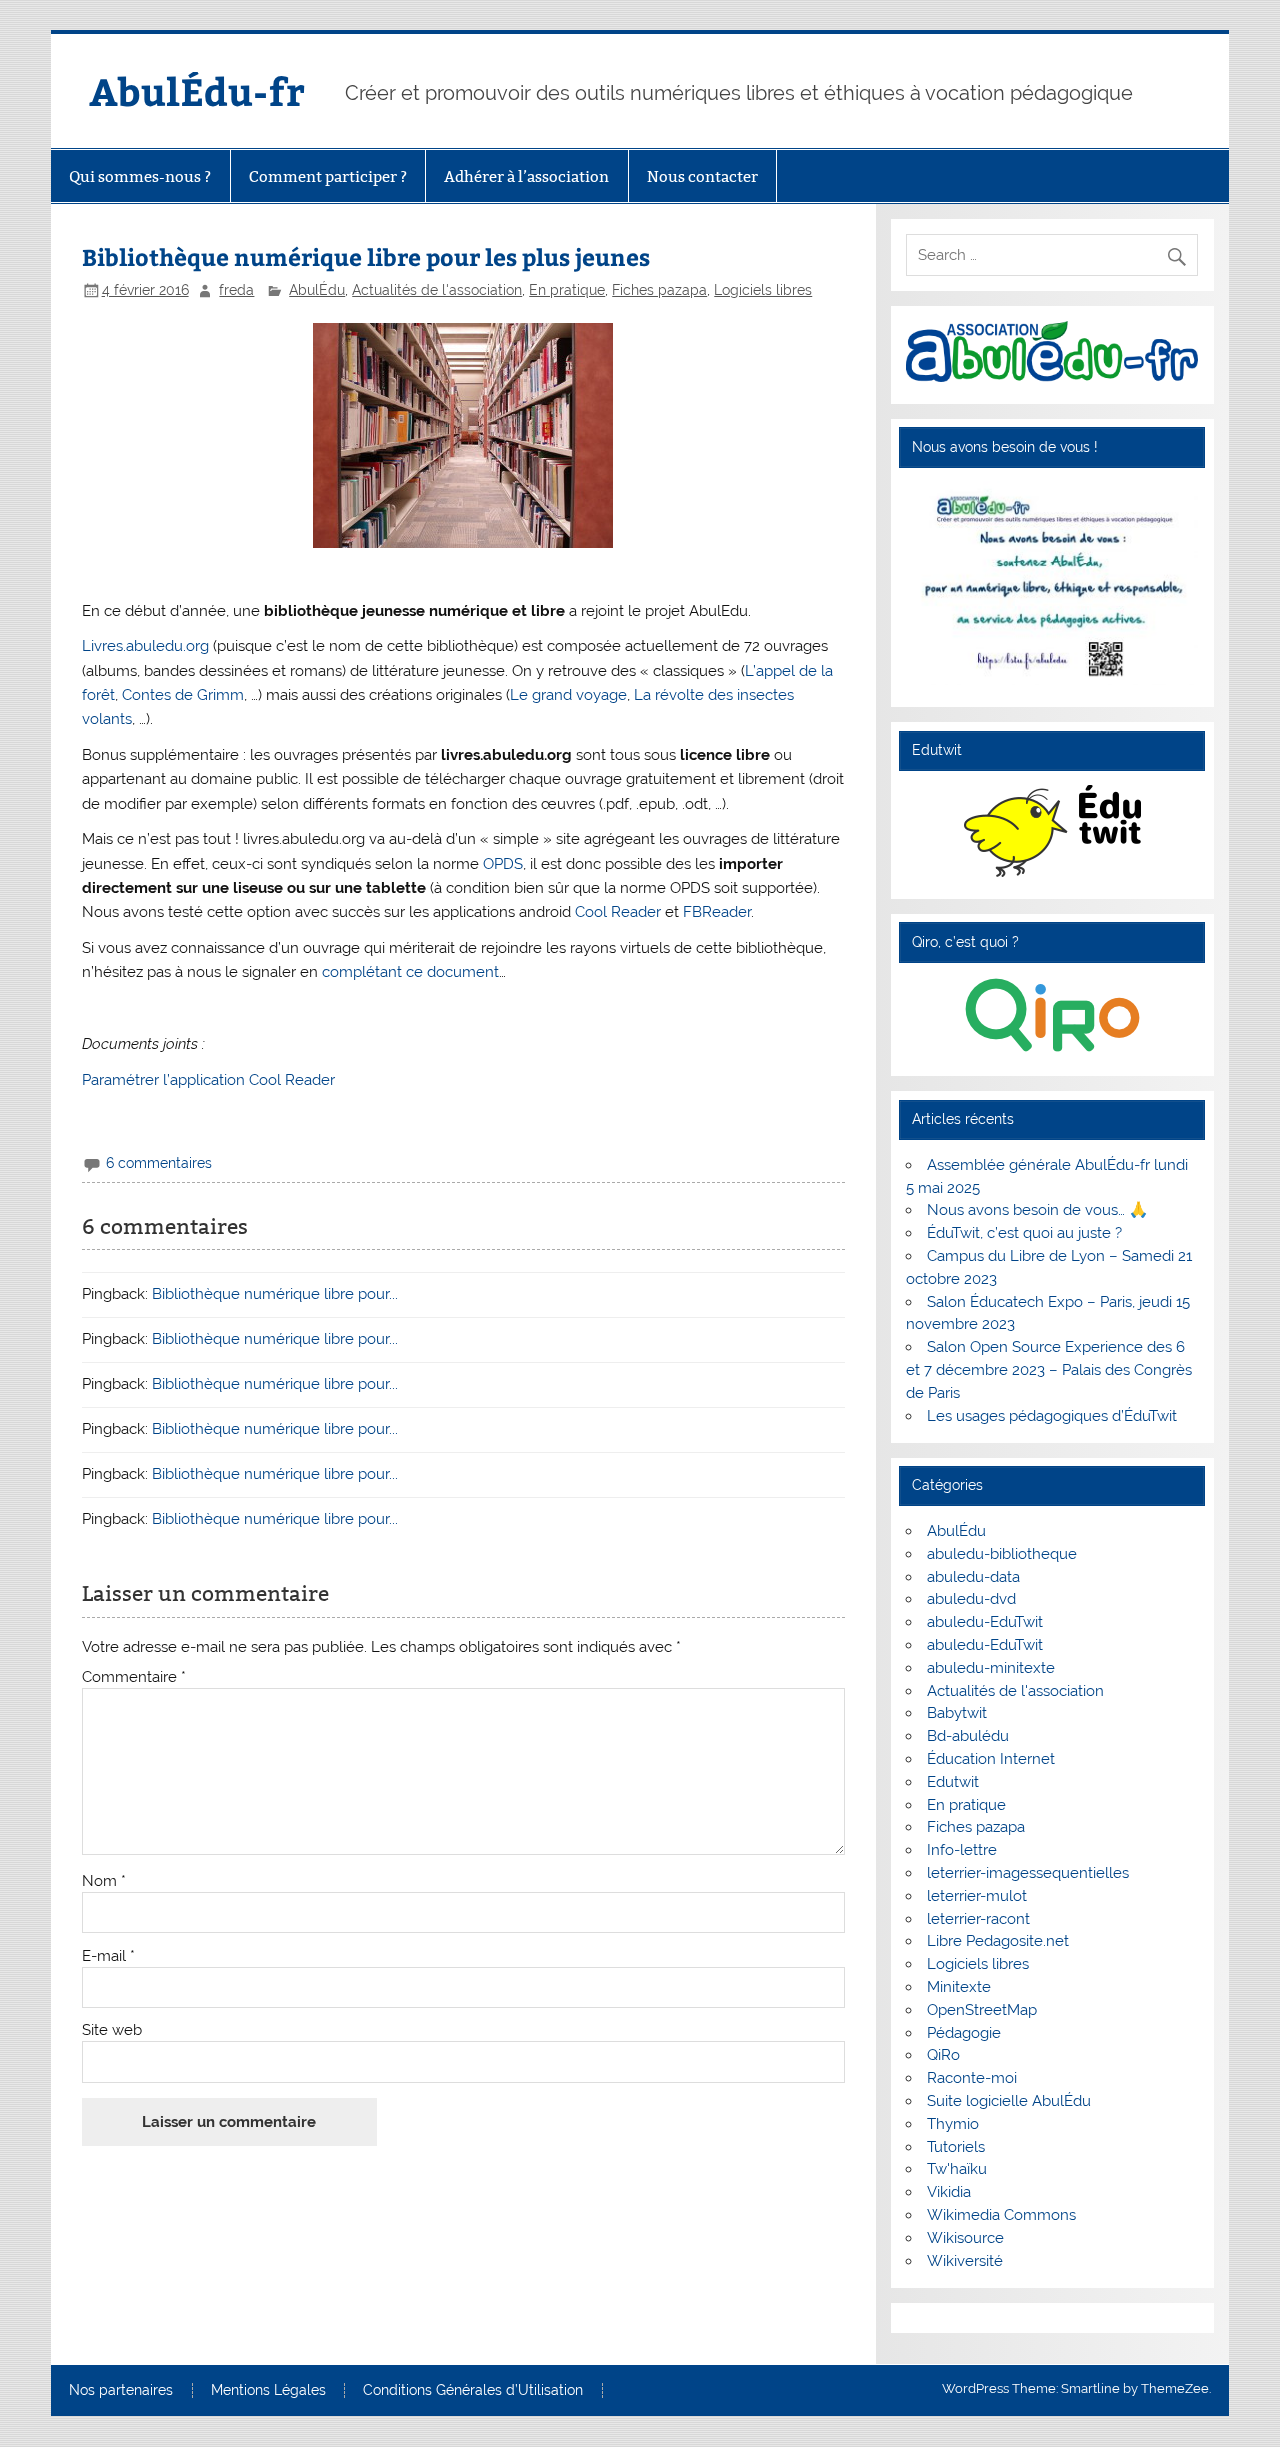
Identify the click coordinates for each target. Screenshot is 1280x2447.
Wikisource (965, 2238)
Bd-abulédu (968, 1736)
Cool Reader (618, 912)
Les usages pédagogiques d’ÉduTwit (1052, 1416)
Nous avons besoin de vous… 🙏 (1037, 1210)
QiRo (943, 2055)
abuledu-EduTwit (985, 1622)
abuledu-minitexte (991, 1668)
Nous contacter (702, 176)
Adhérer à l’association (526, 176)
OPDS (503, 864)
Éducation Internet (991, 1759)
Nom (104, 1881)
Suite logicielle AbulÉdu (1009, 2101)
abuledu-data (973, 1577)
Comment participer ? (328, 176)
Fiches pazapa (659, 290)
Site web (112, 2030)
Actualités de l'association (437, 290)
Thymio (953, 2124)
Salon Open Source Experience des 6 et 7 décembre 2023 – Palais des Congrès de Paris (1049, 1370)
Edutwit (953, 1782)
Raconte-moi (972, 2078)
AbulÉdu (317, 290)
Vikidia (949, 2192)
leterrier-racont (978, 1919)
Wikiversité (965, 2261)
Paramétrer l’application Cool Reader (208, 1080)
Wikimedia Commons (1001, 2215)
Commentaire (134, 1677)
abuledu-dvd (971, 1599)
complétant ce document (410, 972)
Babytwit (957, 1713)
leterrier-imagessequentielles (1028, 1873)
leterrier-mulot (977, 1896)
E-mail (108, 1956)
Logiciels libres (763, 290)
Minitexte (959, 1987)
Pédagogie (964, 2033)
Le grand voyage (568, 695)
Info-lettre (962, 1850)
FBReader (717, 912)
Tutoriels (956, 2147)
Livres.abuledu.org (147, 646)
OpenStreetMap (982, 2010)
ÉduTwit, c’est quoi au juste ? (1024, 1233)
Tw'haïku (957, 2169)
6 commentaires (159, 1163)
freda (236, 290)
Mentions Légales (268, 2391)
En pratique (567, 290)
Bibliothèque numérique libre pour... (275, 1294)
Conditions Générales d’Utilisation (473, 2391)
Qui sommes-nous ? (140, 176)
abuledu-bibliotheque (1002, 1554)
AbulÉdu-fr (197, 90)
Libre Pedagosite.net (998, 1941)
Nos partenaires (121, 2391)
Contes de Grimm (183, 695)
